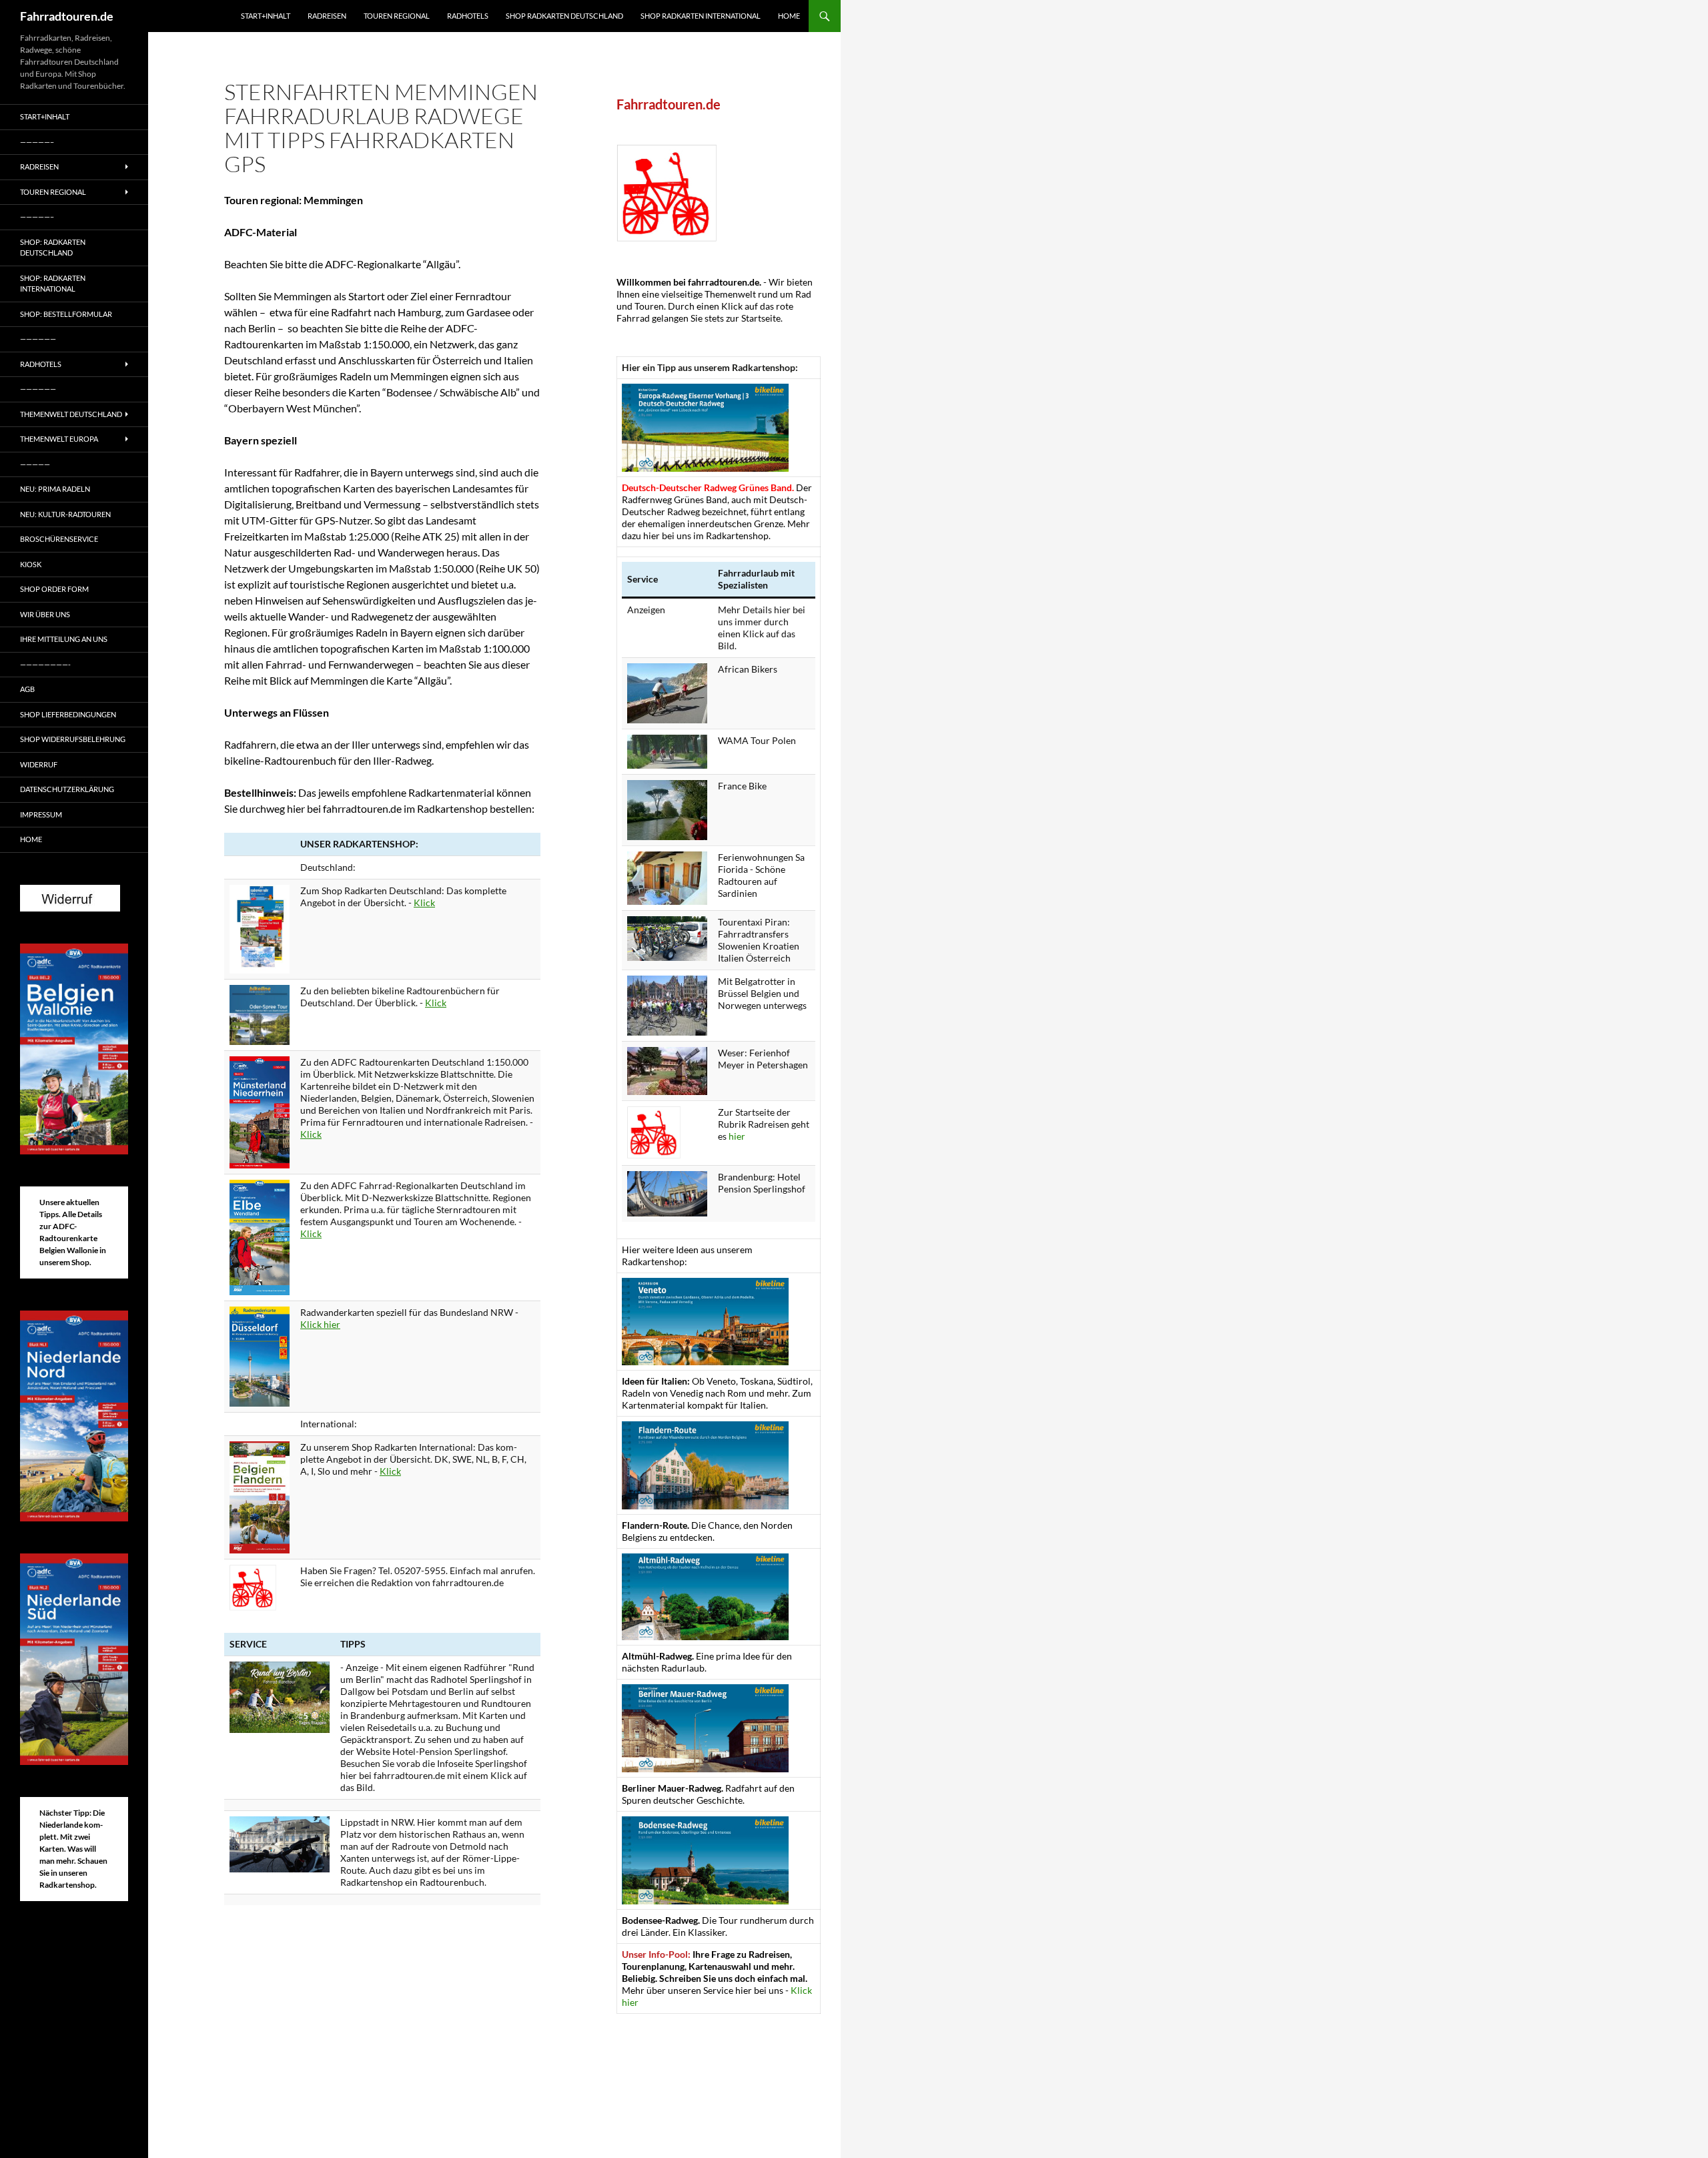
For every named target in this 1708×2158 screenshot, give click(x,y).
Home (789, 16)
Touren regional (397, 16)
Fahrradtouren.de (67, 16)
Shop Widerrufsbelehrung (73, 739)
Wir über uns (45, 614)
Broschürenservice (59, 539)
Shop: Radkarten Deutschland (53, 248)
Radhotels (468, 16)
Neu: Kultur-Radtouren (65, 514)
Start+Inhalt (266, 16)
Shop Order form (54, 589)
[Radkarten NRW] (260, 1355)
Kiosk (31, 564)
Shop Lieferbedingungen (68, 714)
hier (737, 1136)
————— (35, 464)
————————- (45, 664)
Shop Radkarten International (701, 16)
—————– (37, 142)
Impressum (41, 814)
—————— (38, 339)
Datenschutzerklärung (67, 789)
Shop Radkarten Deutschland (564, 16)
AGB (27, 689)
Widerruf (39, 764)
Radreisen (327, 16)
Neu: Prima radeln (55, 489)
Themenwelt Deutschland (71, 414)
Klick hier (320, 1324)
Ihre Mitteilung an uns (64, 639)
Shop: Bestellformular (66, 314)
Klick (424, 903)
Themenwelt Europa (59, 439)
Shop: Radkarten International (53, 284)
